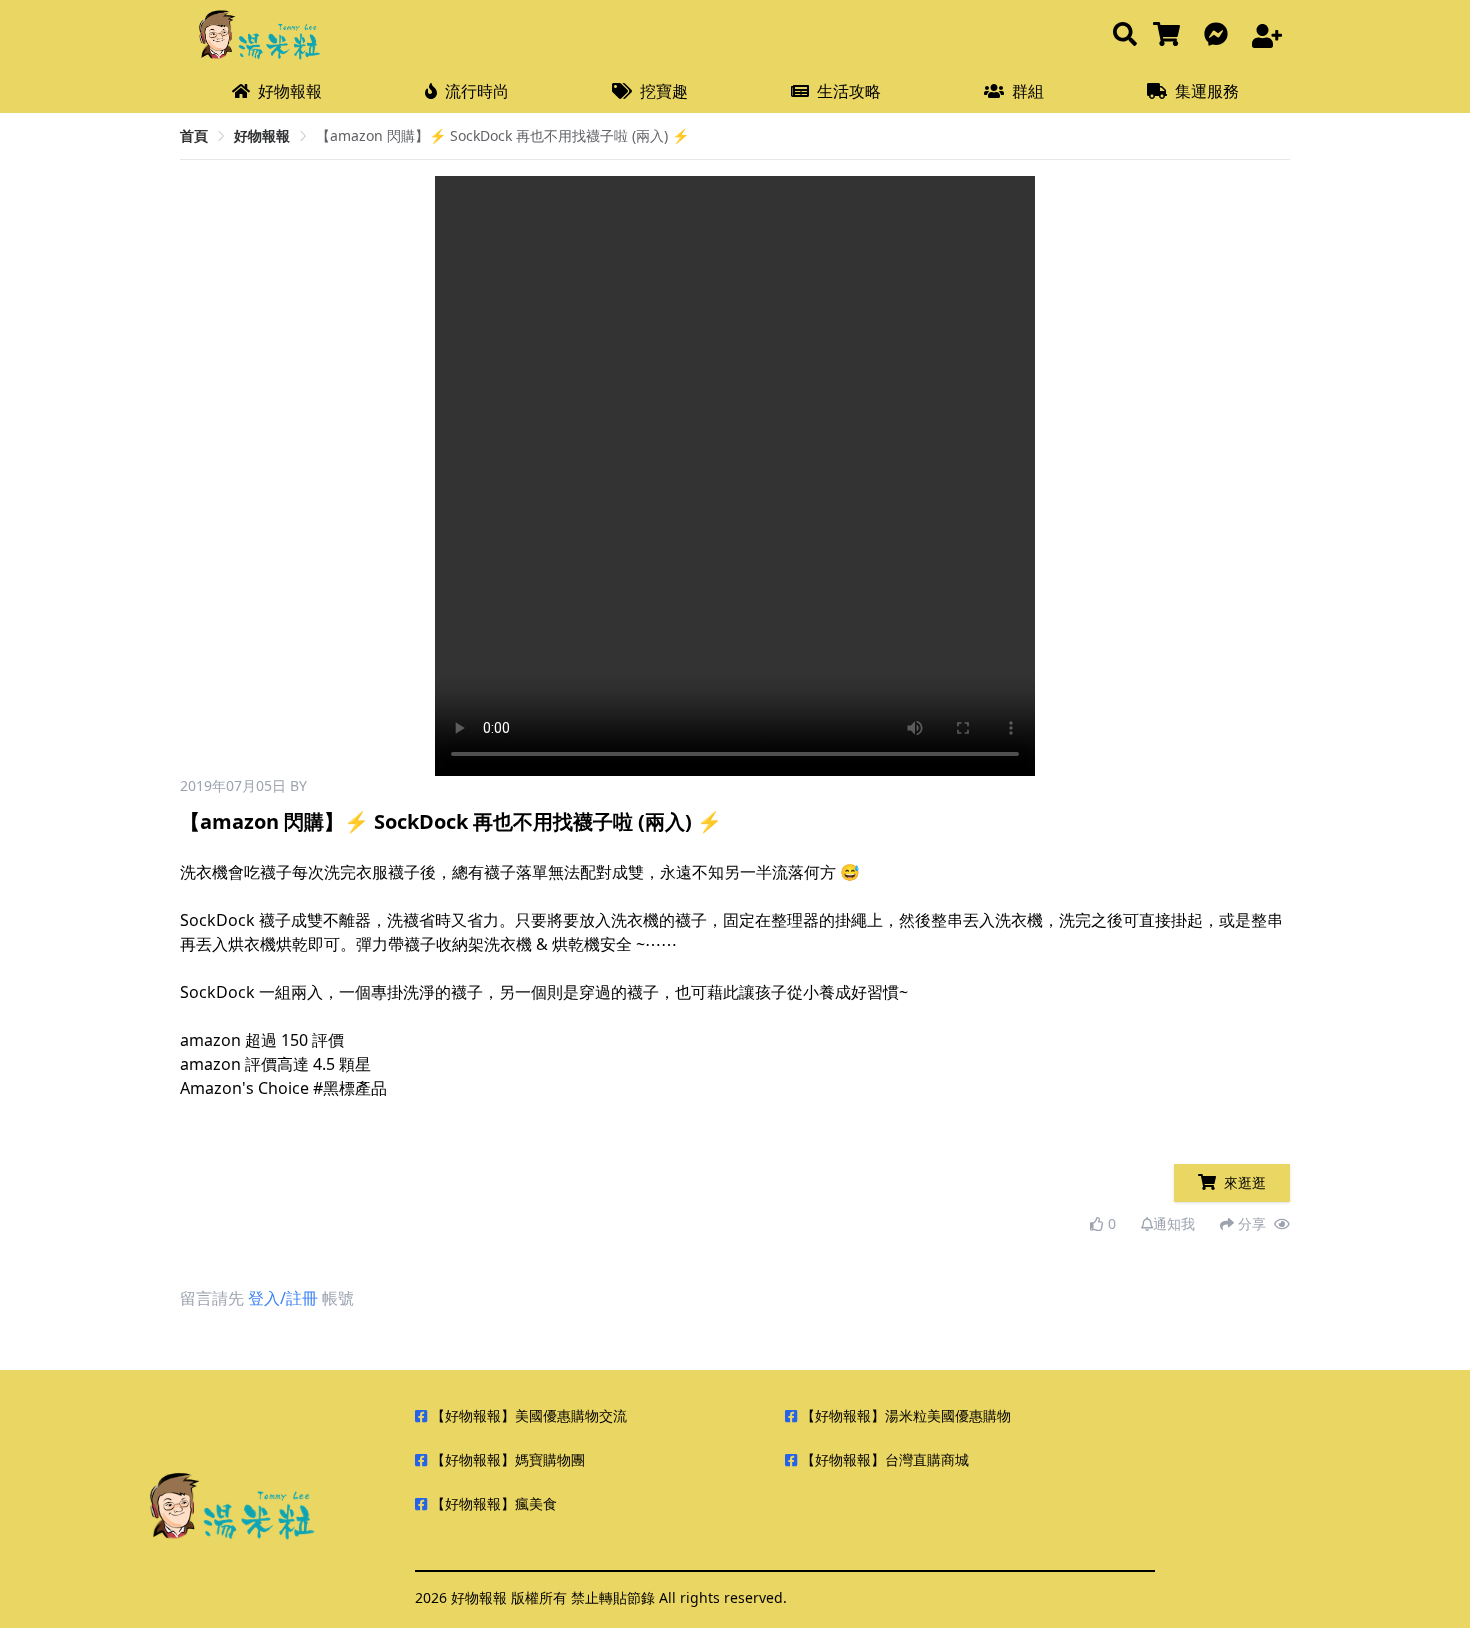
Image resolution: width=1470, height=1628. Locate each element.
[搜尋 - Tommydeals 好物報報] (1125, 35)
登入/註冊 (283, 1298)
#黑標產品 (350, 1088)
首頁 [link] (194, 135)
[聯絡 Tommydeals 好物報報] (1220, 35)
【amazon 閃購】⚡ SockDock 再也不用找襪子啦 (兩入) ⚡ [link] (502, 135)
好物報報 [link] (262, 135)
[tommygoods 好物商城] (1170, 35)
